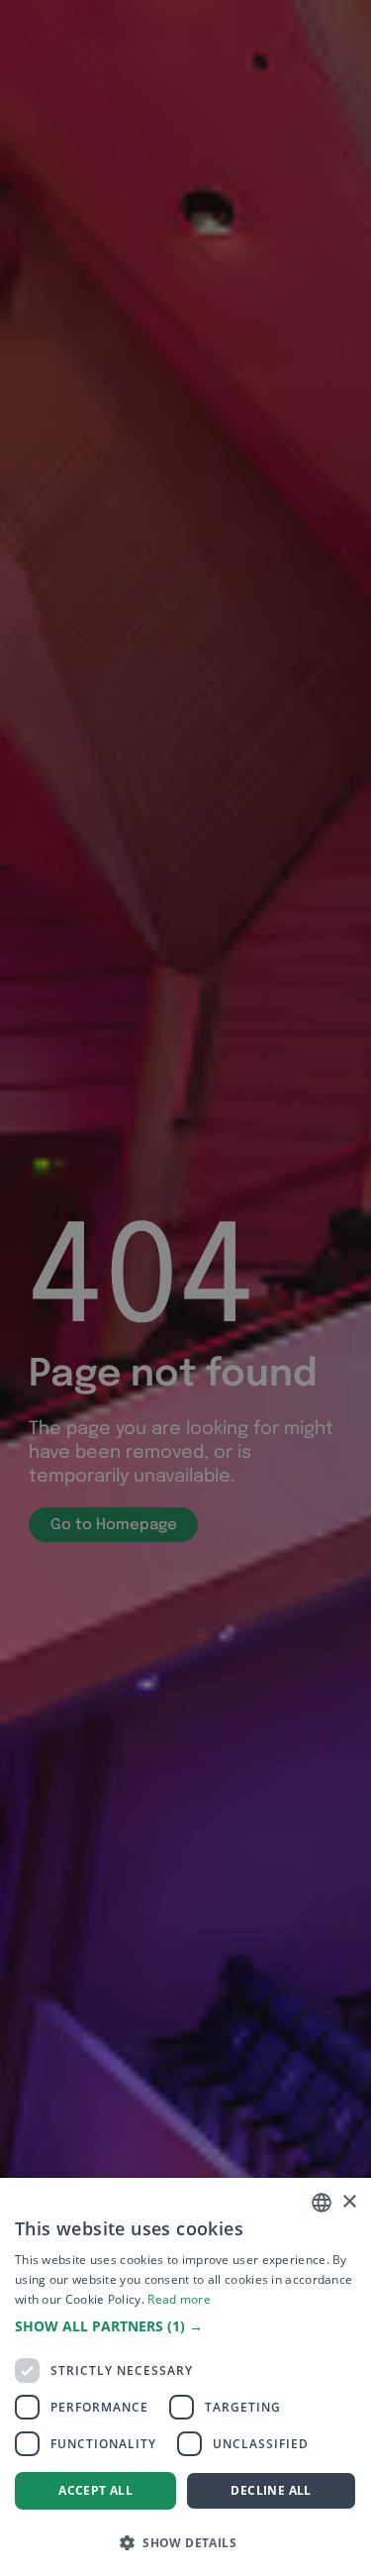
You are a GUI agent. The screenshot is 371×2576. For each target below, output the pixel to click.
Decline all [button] (271, 2490)
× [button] (349, 2202)
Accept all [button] (95, 2490)
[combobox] (322, 2203)
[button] (185, 2326)
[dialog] (185, 2377)
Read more (179, 2299)
